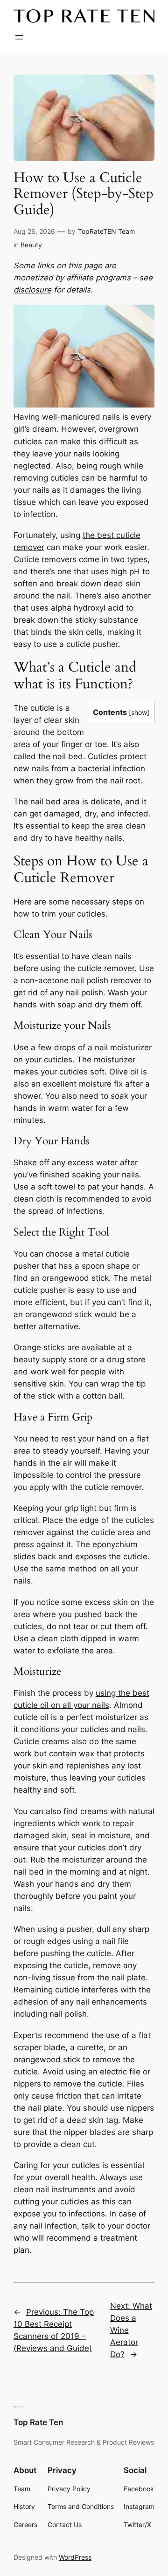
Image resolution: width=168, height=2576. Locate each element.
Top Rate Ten (38, 2422)
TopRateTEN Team (106, 231)
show (139, 712)
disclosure (32, 290)
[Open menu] (19, 37)
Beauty (31, 245)
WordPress (75, 2557)
